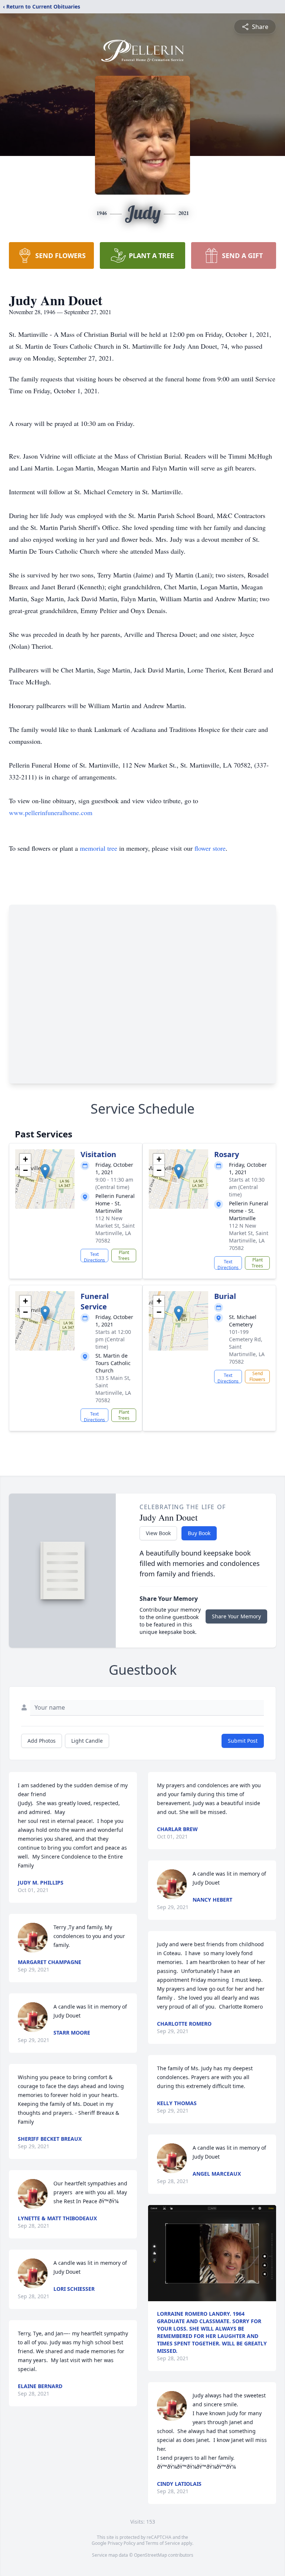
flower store (210, 848)
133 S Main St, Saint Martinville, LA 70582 (113, 1389)
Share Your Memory (236, 1616)
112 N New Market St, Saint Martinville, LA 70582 (115, 1229)
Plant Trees (124, 1255)
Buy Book (199, 1533)
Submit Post (243, 1741)
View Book (158, 1533)
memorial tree (99, 848)
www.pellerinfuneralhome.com (51, 812)
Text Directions (94, 1257)
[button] (45, 1171)
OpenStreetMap (150, 2555)
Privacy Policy (122, 2543)
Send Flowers (257, 1376)
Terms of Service (163, 2543)
